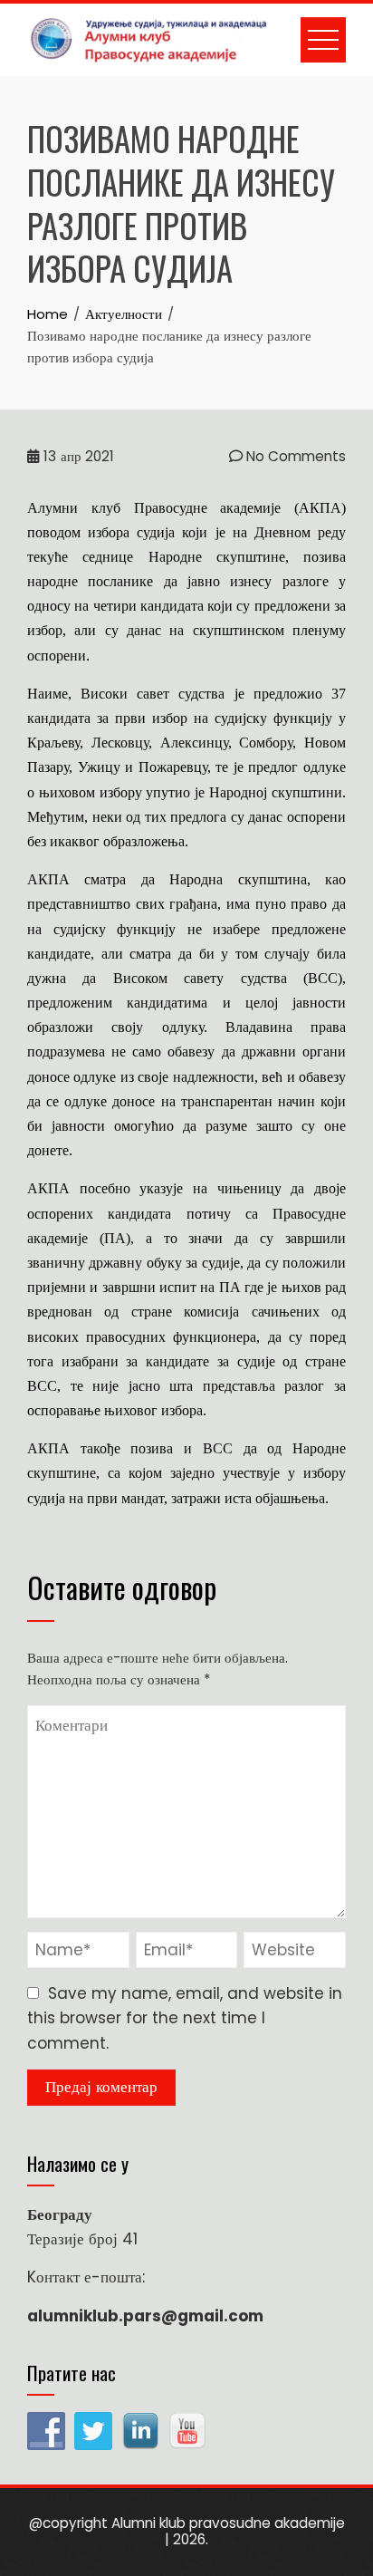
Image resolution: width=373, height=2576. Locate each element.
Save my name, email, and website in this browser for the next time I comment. (185, 2018)
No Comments (294, 456)
